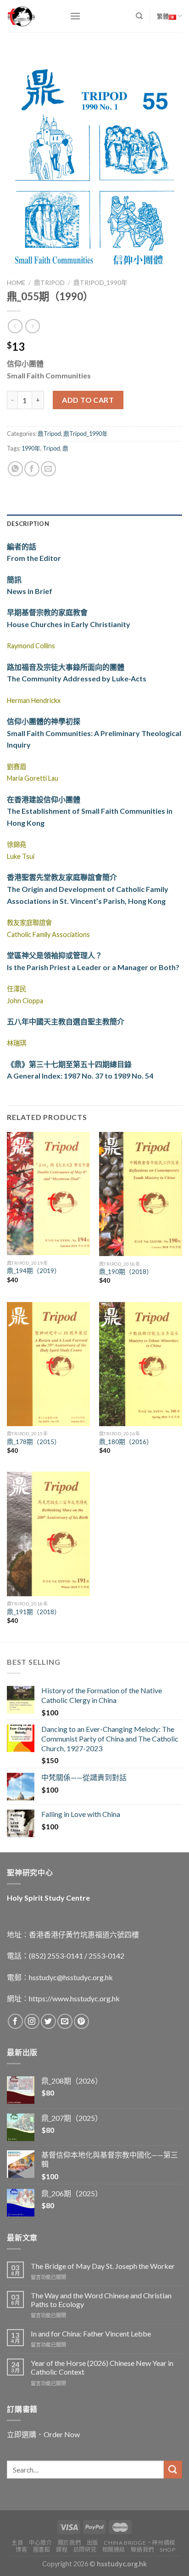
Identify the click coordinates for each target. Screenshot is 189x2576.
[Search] (139, 16)
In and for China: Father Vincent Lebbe (91, 2333)
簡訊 (14, 580)
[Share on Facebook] (32, 469)
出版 (92, 2543)
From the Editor (34, 558)
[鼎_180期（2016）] (141, 1364)
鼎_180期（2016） (126, 1442)
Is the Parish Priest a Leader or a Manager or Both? (93, 967)
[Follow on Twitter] (48, 2021)
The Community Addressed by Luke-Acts (77, 678)
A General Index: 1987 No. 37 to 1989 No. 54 (80, 1076)
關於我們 (69, 2543)
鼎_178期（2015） (34, 1442)
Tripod (51, 448)
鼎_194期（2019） (34, 1271)
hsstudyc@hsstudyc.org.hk (71, 1977)
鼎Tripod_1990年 (100, 283)
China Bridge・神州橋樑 (139, 2543)
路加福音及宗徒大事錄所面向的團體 (66, 667)
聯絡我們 (142, 2550)
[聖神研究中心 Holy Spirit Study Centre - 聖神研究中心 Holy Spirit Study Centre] (31, 16)
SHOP (167, 2550)
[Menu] (75, 16)
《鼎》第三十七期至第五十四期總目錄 (69, 1064)
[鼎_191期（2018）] (48, 1534)
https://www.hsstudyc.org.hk (74, 1998)
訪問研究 (85, 2550)
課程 (62, 2550)
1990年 (31, 448)
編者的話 (22, 546)
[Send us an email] (65, 2021)
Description (28, 524)
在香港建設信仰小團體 (44, 799)
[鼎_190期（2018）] (141, 1194)
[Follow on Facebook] (15, 2021)
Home (16, 283)
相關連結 (114, 2550)
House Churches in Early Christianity (69, 624)
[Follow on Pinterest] (81, 2021)
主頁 (17, 2543)
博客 (21, 2550)
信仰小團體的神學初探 (44, 721)
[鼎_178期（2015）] (48, 1364)
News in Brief (30, 591)
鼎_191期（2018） (34, 1612)
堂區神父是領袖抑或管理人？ (55, 955)
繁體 (163, 16)
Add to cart (88, 400)
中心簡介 (40, 2543)
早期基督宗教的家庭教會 (47, 612)
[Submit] (173, 2470)
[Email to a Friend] (48, 469)
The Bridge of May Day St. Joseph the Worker (103, 2266)
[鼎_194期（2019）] (48, 1194)
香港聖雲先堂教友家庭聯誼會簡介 (62, 877)
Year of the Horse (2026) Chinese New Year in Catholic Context (102, 2367)
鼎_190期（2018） (126, 1272)
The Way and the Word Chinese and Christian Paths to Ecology (101, 2300)
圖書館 (42, 2550)
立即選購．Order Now (43, 2434)
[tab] (94, 524)
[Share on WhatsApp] (15, 469)
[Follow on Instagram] (32, 2021)
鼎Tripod (49, 283)
